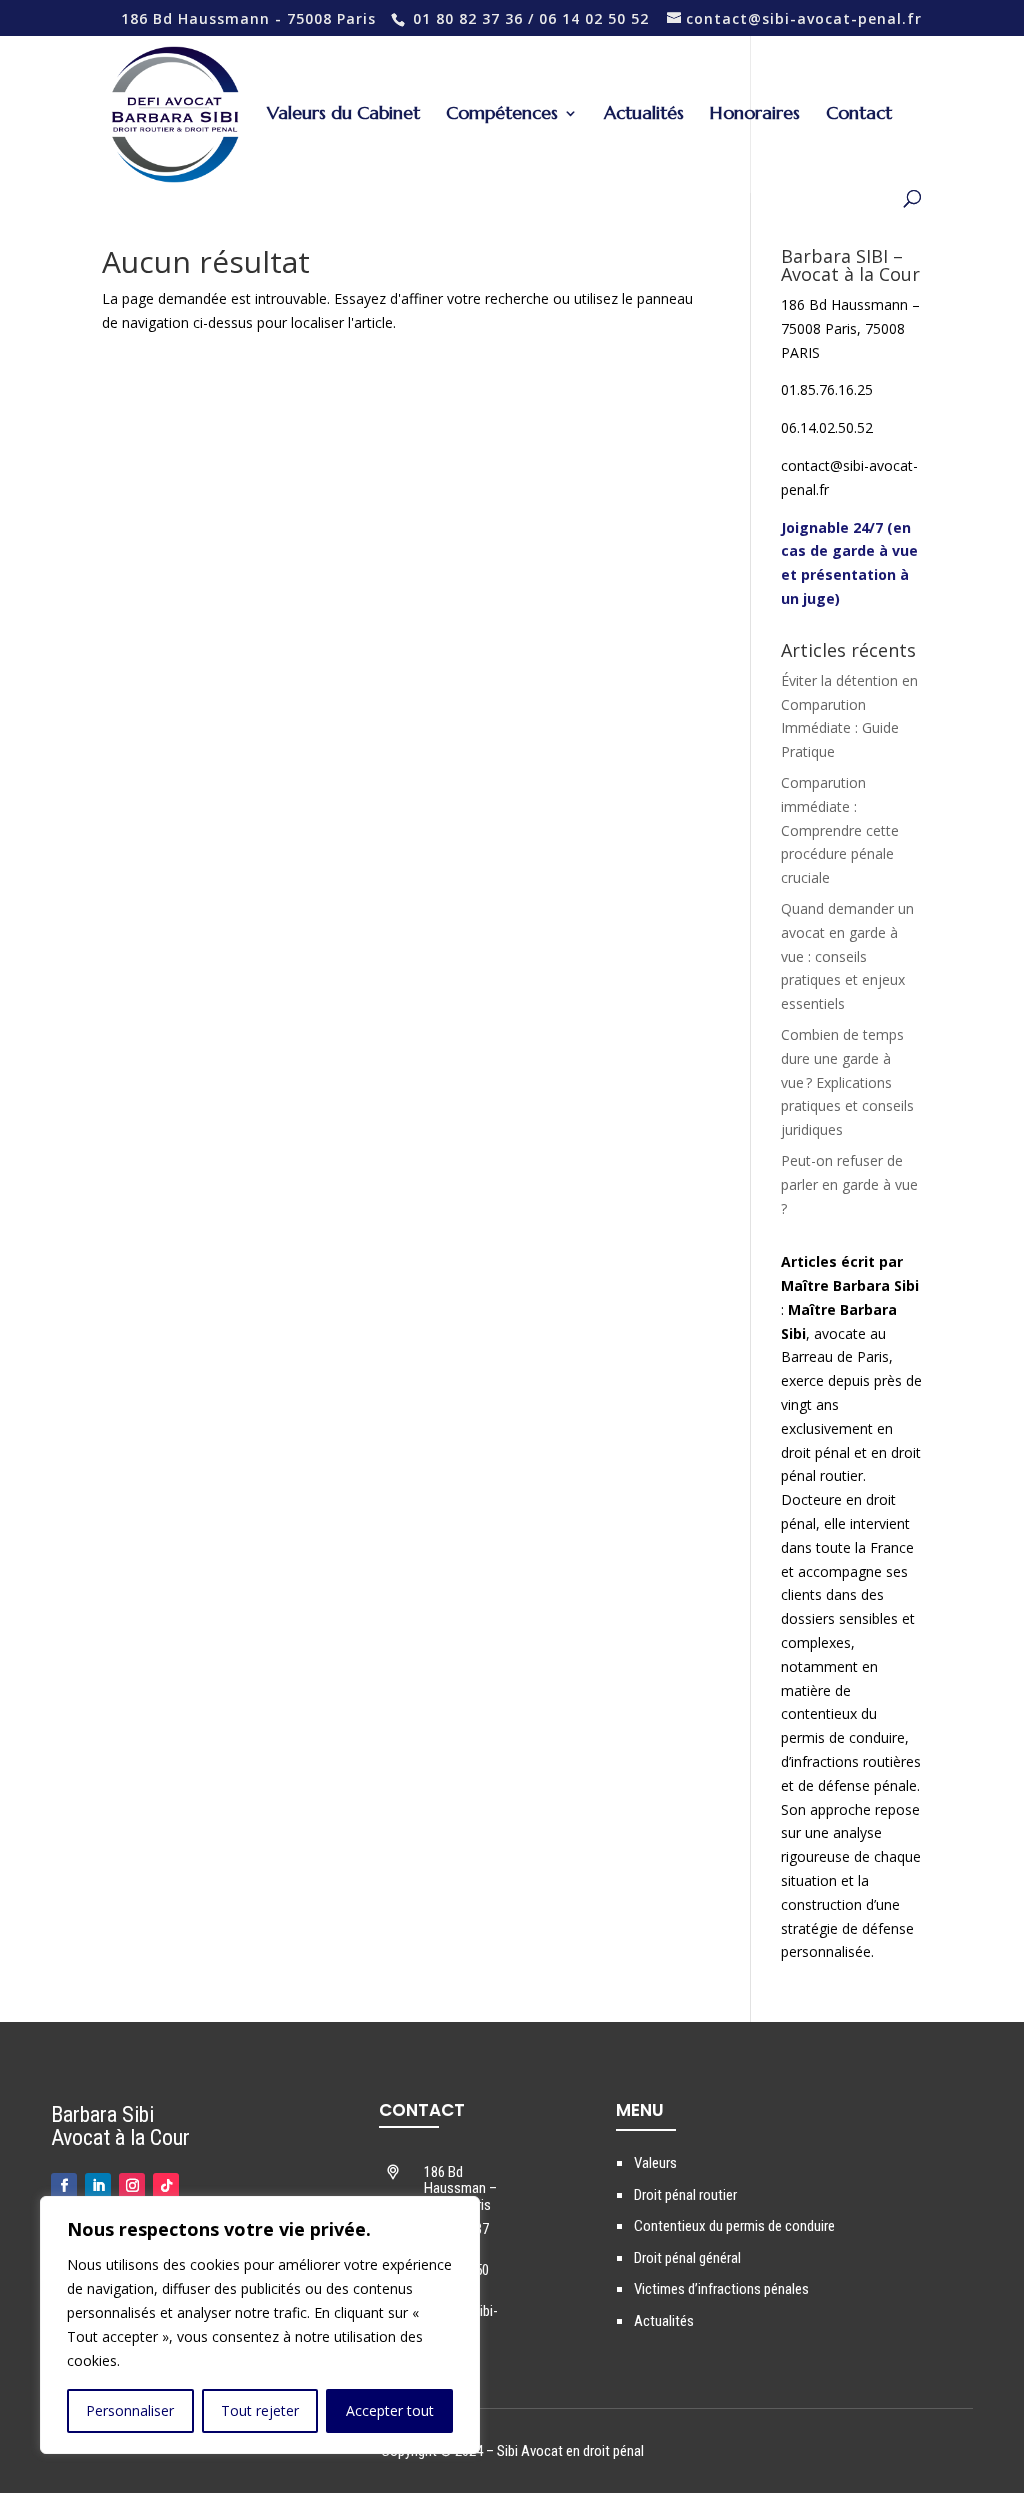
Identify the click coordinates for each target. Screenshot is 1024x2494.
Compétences (502, 115)
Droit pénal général (687, 2258)
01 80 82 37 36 (468, 18)
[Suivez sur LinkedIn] (98, 2186)
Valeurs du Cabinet (343, 115)
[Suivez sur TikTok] (166, 2186)
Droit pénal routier (685, 2195)
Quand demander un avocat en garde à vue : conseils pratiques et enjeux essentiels (847, 956)
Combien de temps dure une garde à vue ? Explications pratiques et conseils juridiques (847, 1082)
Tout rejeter (260, 2410)
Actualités (644, 115)
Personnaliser (130, 2410)
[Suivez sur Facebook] (64, 2186)
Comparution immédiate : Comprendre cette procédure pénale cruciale (840, 830)
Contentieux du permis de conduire (734, 2226)
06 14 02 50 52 (594, 18)
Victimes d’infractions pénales (721, 2289)
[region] (260, 2325)
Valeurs (655, 2163)
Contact (859, 115)
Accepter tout (390, 2410)
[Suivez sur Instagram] (132, 2186)
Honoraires (755, 115)
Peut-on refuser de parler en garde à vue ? (849, 1184)
